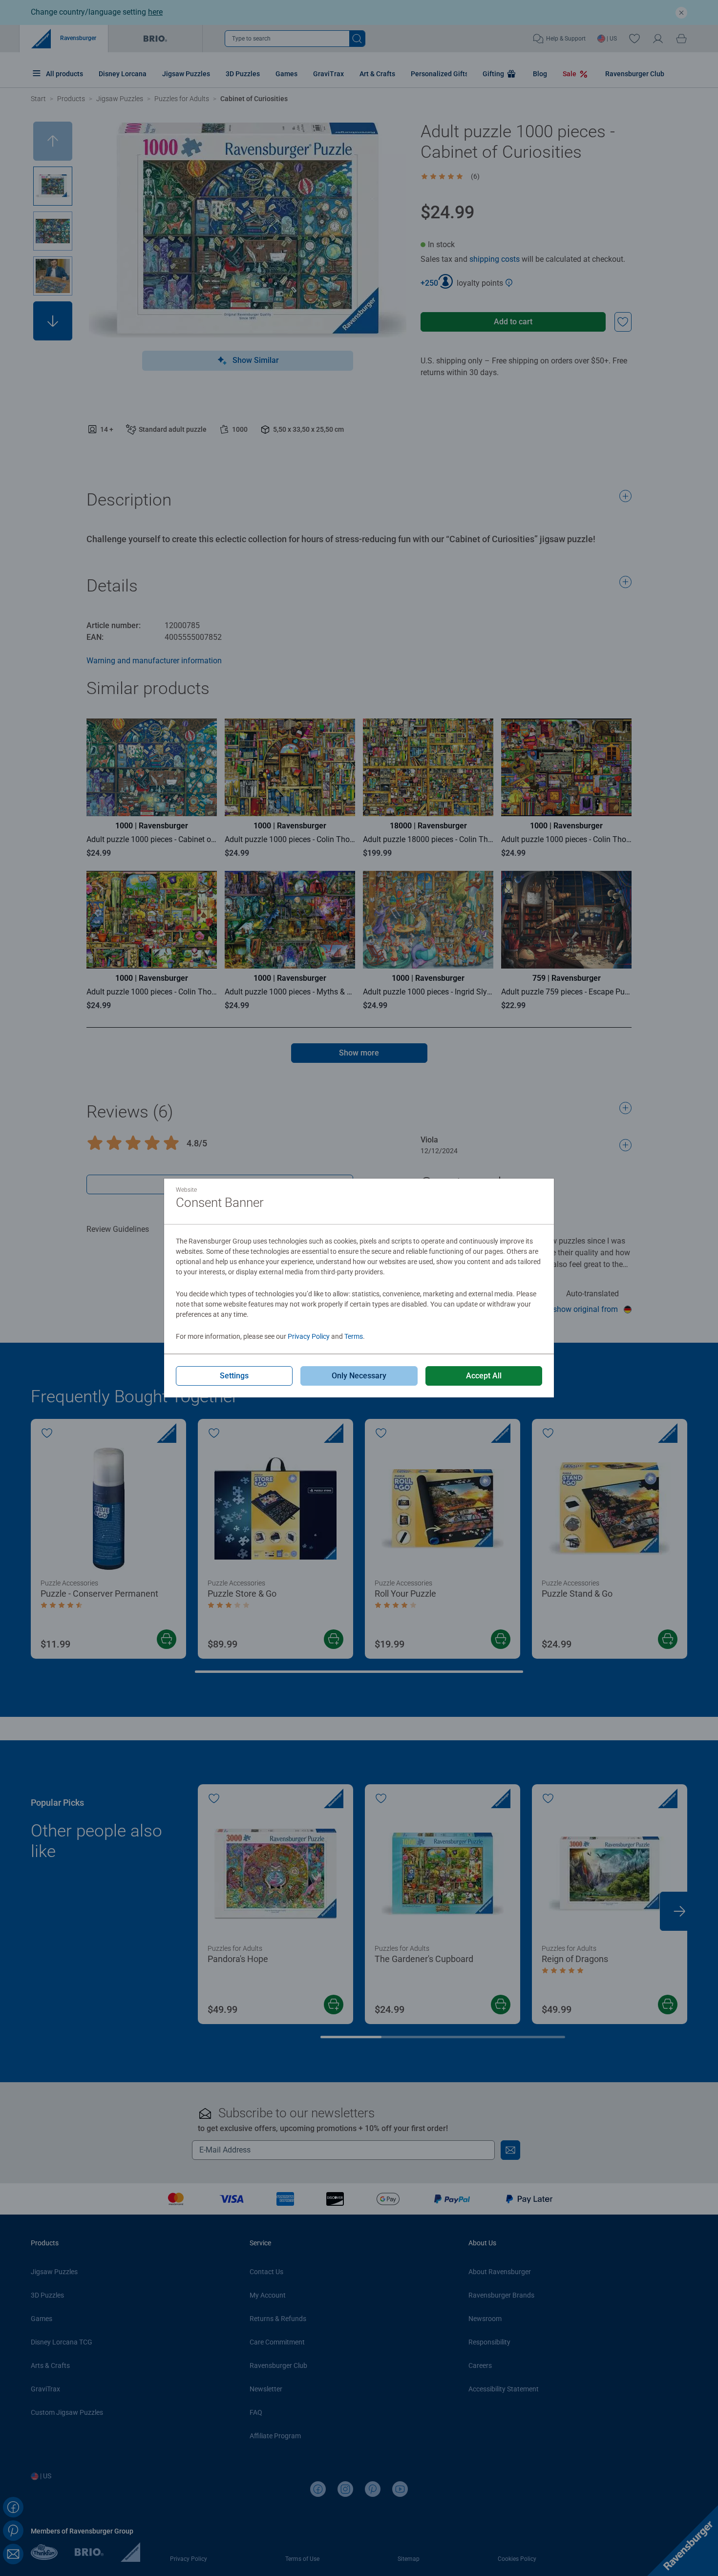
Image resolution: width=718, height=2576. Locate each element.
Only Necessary (359, 1376)
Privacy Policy (309, 1336)
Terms (354, 1336)
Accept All (484, 1376)
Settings (234, 1376)
